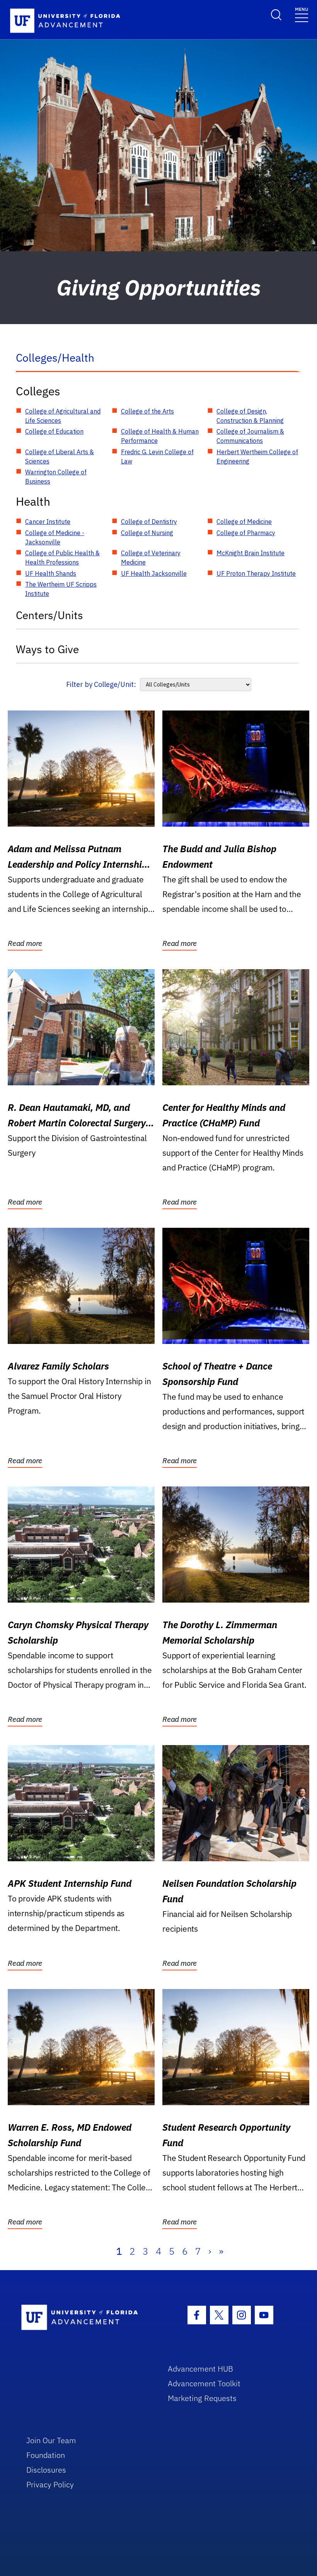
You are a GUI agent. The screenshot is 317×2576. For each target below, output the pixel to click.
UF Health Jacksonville (154, 573)
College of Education (54, 431)
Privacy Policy (50, 2484)
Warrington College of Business (56, 477)
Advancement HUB (200, 2369)
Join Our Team (51, 2440)
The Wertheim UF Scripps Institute (61, 589)
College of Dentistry (149, 522)
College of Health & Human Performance (160, 436)
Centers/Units (49, 615)
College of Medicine (244, 522)
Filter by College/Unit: (101, 684)
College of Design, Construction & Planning (250, 416)
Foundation (46, 2455)
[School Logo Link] (86, 2318)
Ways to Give (47, 649)
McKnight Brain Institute (251, 553)
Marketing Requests (202, 2398)
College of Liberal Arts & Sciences (60, 457)
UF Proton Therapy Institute (256, 573)
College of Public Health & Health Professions (62, 558)
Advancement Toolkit (204, 2383)
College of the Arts (147, 411)
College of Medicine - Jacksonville (55, 537)
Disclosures (46, 2470)
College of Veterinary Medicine (151, 558)
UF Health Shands (51, 573)
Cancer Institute (48, 522)
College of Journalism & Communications (250, 436)
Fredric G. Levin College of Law (157, 457)
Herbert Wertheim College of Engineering (257, 457)
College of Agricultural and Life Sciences (63, 416)
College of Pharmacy (246, 533)
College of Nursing (147, 533)
